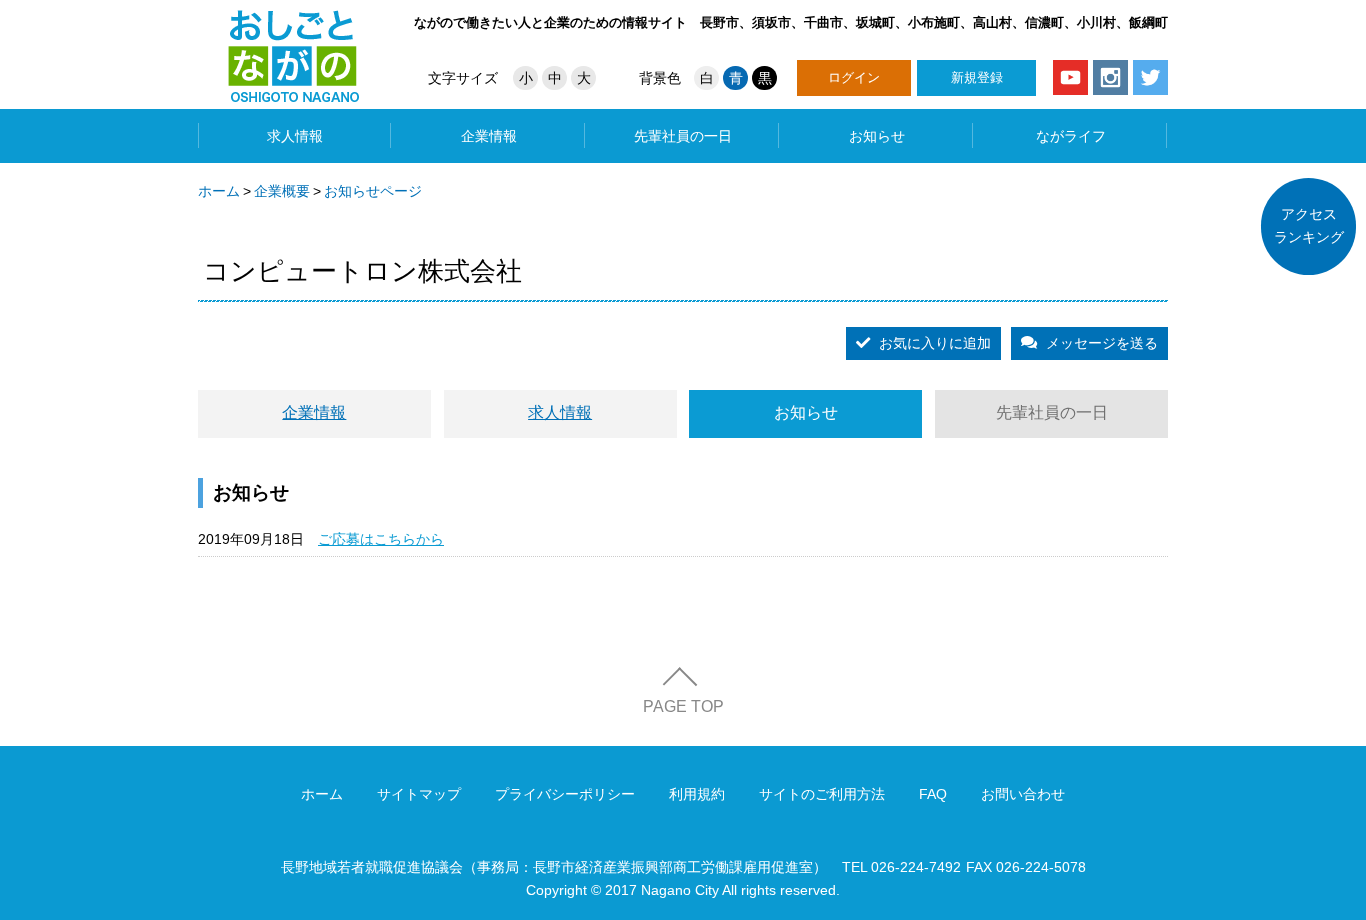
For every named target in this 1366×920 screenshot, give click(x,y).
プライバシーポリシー (565, 794)
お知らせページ (373, 191)
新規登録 (977, 77)
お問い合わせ (1023, 794)
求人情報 (295, 136)
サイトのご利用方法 (822, 794)
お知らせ (877, 136)
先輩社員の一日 (683, 136)
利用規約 (697, 794)
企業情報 (489, 136)
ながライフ (1071, 136)
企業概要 (282, 191)
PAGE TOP (683, 706)
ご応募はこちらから (381, 539)
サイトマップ (419, 794)
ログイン (854, 77)
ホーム (219, 191)
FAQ (933, 794)
